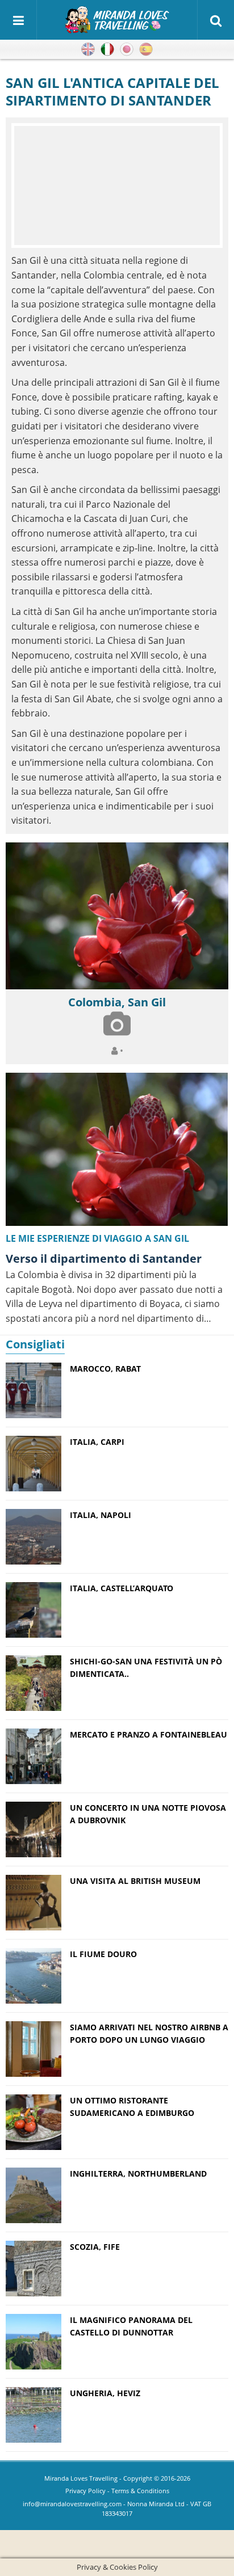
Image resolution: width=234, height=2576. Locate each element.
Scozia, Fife (95, 2247)
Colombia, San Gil (117, 1002)
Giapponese (127, 49)
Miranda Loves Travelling (81, 2478)
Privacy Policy (85, 2491)
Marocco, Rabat (105, 1369)
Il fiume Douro (103, 1954)
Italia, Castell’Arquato (122, 1588)
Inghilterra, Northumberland (138, 2174)
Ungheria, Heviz (105, 2393)
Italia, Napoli (101, 1515)
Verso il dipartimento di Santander (104, 1259)
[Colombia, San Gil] (117, 916)
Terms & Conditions (140, 2491)
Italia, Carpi (97, 1442)
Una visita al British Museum (135, 1881)
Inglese (88, 49)
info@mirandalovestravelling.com (72, 2504)
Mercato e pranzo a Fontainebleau (149, 1734)
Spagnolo (146, 49)
